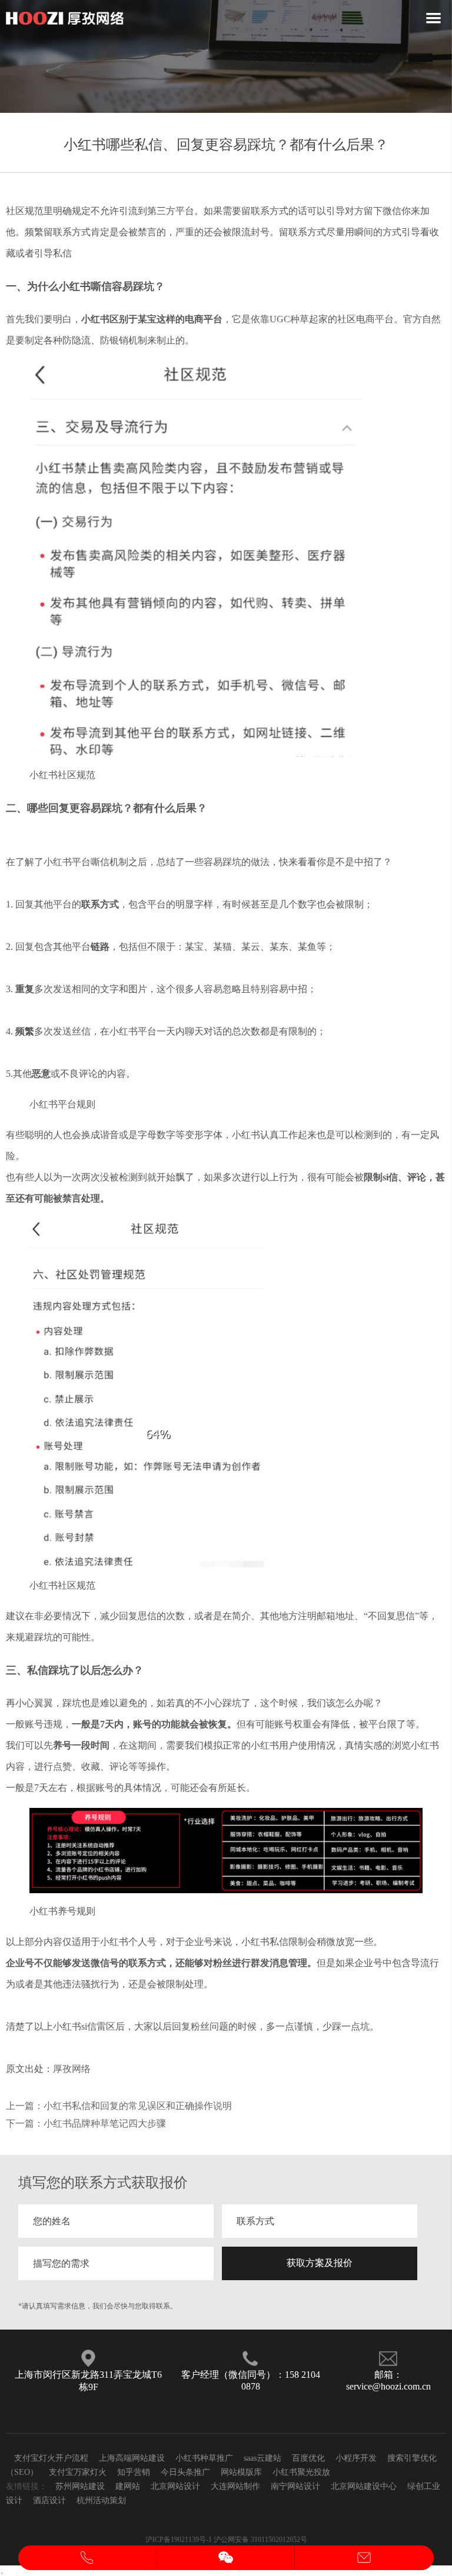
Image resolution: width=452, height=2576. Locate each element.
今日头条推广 (185, 2472)
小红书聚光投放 (301, 2472)
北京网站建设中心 (364, 2486)
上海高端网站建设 (132, 2458)
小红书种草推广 (204, 2458)
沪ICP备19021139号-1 (179, 2540)
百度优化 (308, 2458)
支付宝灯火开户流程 (51, 2458)
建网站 (128, 2486)
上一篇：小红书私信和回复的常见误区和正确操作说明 (119, 2106)
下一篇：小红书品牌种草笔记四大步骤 (86, 2123)
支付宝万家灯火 (78, 2472)
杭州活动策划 (101, 2500)
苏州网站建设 (80, 2486)
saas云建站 (262, 2458)
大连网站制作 (235, 2486)
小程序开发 (356, 2458)
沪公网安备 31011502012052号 (260, 2540)
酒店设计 (49, 2500)
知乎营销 (134, 2472)
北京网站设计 (175, 2486)
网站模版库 (241, 2472)
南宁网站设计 (295, 2486)
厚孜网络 (72, 2069)
